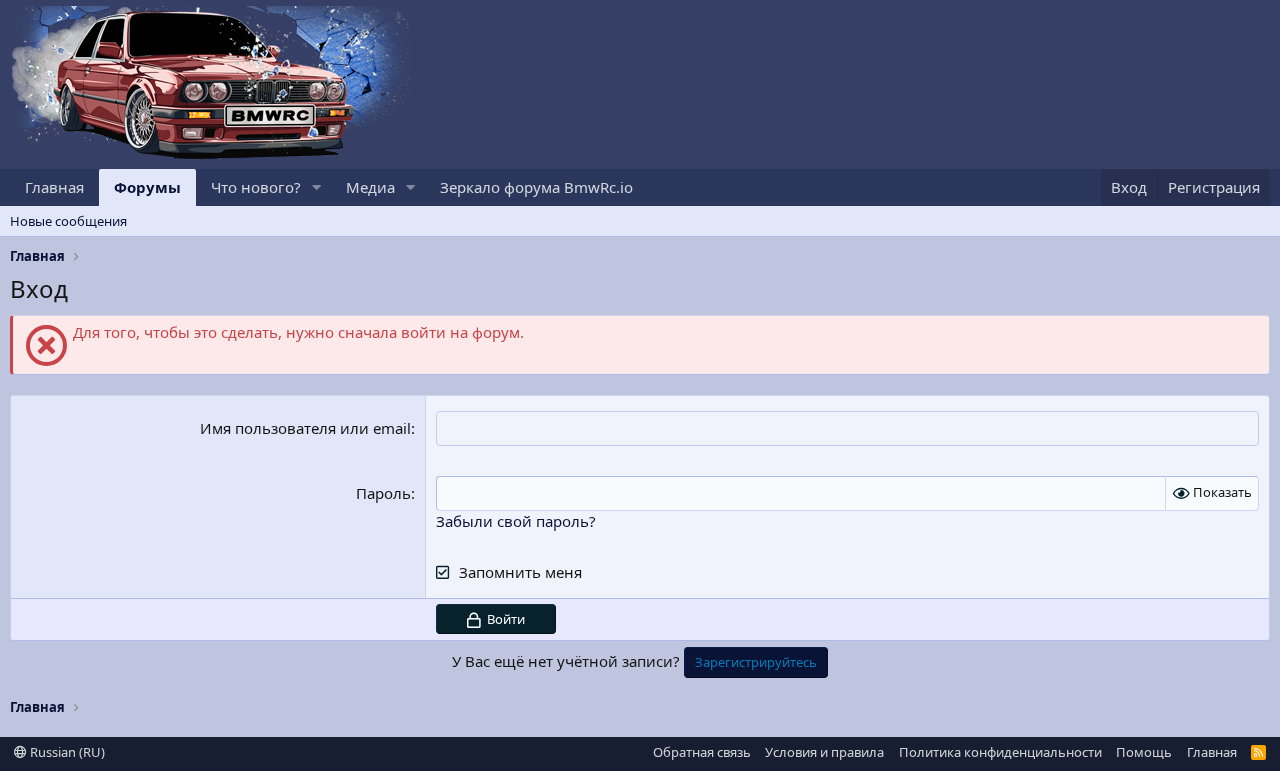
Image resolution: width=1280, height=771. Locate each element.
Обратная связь (702, 752)
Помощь (1144, 752)
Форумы (147, 187)
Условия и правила (824, 752)
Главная (54, 187)
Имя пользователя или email (305, 428)
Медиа (370, 187)
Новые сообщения (68, 221)
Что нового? (256, 187)
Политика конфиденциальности (1000, 752)
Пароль (383, 493)
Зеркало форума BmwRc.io (536, 187)
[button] (317, 187)
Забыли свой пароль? (516, 521)
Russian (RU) (66, 752)
